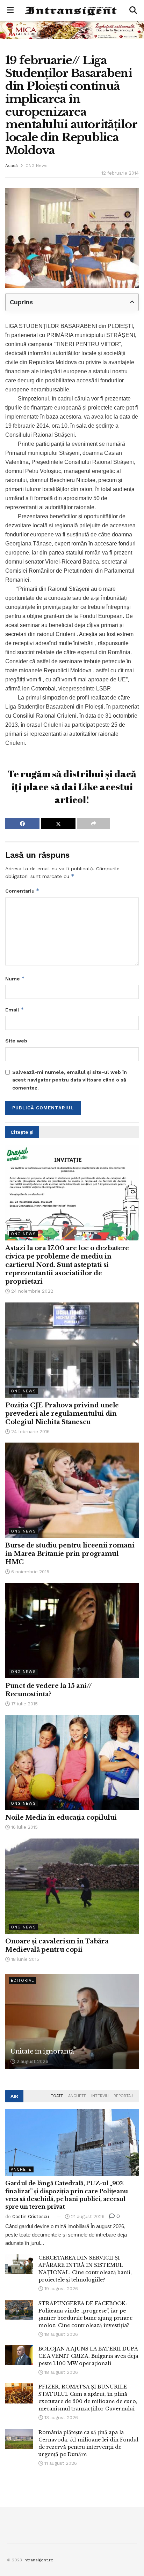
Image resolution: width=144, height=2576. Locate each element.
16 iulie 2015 (24, 1827)
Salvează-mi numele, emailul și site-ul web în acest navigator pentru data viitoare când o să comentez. (70, 1080)
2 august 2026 (32, 2061)
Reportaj (123, 2096)
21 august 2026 (87, 2216)
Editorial (22, 1981)
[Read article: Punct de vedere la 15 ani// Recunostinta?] (72, 1631)
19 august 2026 (60, 2289)
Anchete (77, 2096)
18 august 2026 (60, 2334)
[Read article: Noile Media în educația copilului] (72, 1762)
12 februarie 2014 (120, 173)
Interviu (100, 2096)
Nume (15, 979)
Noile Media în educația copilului (61, 1818)
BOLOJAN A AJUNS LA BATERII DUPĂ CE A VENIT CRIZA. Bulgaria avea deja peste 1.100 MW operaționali (88, 2356)
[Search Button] (133, 10)
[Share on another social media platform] (94, 824)
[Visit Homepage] (71, 11)
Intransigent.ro (38, 2560)
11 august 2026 (60, 2463)
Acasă (12, 166)
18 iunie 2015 (24, 1959)
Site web (16, 1041)
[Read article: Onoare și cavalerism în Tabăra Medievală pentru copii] (72, 1886)
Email (15, 1010)
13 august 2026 (60, 2418)
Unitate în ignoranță (42, 2051)
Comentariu (22, 891)
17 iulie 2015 (24, 1704)
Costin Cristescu (31, 2216)
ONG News (37, 166)
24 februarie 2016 (30, 1432)
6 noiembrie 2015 (30, 1572)
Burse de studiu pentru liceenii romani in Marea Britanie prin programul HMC (70, 1554)
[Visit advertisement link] (72, 30)
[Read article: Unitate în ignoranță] (72, 2021)
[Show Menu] (10, 10)
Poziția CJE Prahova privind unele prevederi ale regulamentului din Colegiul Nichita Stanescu (62, 1414)
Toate (57, 2096)
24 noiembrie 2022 (31, 1291)
